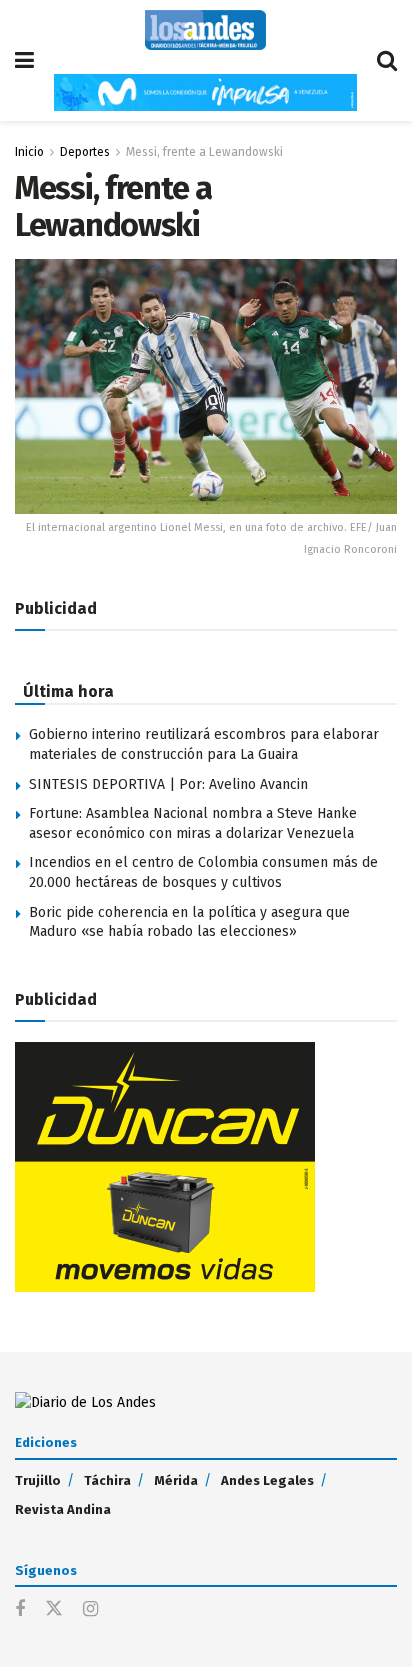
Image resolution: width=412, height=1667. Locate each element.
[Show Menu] (24, 60)
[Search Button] (387, 60)
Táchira (107, 1480)
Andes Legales (267, 1480)
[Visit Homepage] (205, 30)
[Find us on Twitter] (54, 1609)
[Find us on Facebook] (20, 1610)
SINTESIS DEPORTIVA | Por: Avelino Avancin (168, 784)
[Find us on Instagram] (90, 1610)
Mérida (176, 1480)
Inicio (29, 152)
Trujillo (38, 1480)
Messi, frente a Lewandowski (204, 152)
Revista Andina (63, 1509)
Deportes (85, 152)
